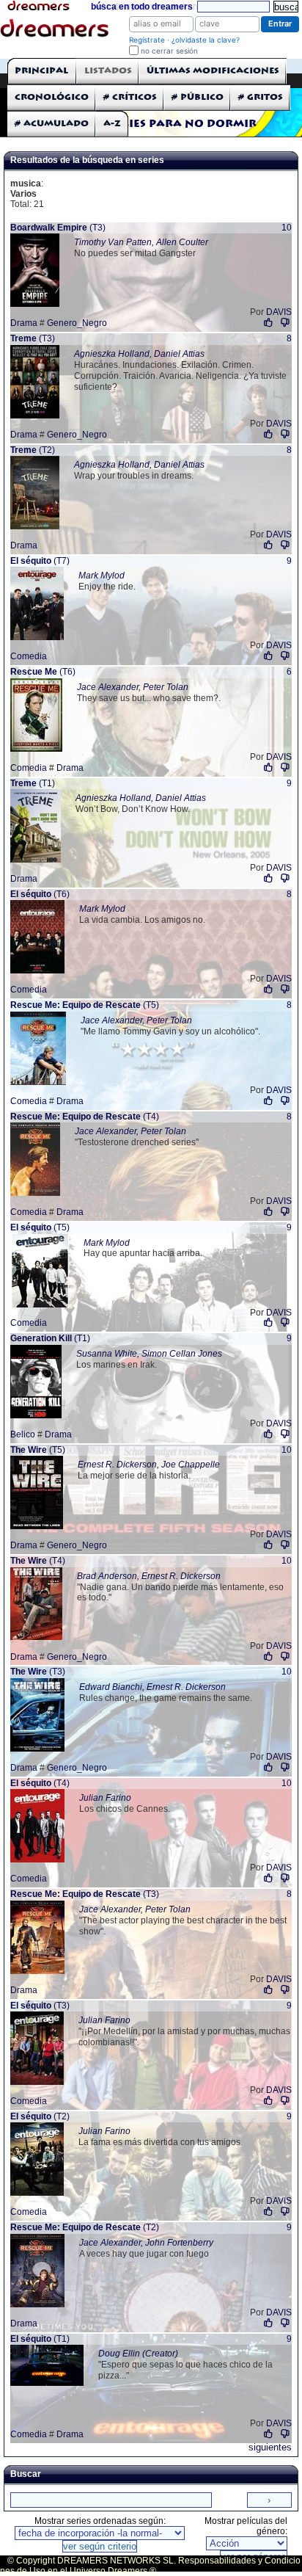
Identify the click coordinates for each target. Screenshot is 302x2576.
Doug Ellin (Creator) (138, 2354)
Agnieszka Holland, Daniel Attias (139, 354)
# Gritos (261, 97)
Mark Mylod (102, 576)
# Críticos (130, 97)
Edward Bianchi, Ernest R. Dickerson (152, 1687)
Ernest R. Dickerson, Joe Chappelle (149, 1465)
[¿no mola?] (285, 323)
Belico (23, 1434)
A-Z (112, 124)
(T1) (33, 783)
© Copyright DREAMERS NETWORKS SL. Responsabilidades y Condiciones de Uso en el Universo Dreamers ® (150, 2566)
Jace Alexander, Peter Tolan (133, 687)
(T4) (85, 1117)
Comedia (29, 656)
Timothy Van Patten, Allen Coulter (141, 242)
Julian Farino (105, 1798)
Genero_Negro (77, 323)
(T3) (58, 228)
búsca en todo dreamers (142, 7)
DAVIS (279, 312)
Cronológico (52, 97)
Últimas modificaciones (213, 71)
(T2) (33, 450)
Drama (24, 323)
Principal (41, 71)
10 (287, 228)
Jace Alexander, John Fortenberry (146, 2243)
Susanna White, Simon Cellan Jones (149, 1354)
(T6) (43, 672)
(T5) (85, 1005)
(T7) (40, 561)
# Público (198, 97)
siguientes (270, 2447)
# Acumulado (52, 124)
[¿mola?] (269, 323)
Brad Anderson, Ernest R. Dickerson (149, 1576)
